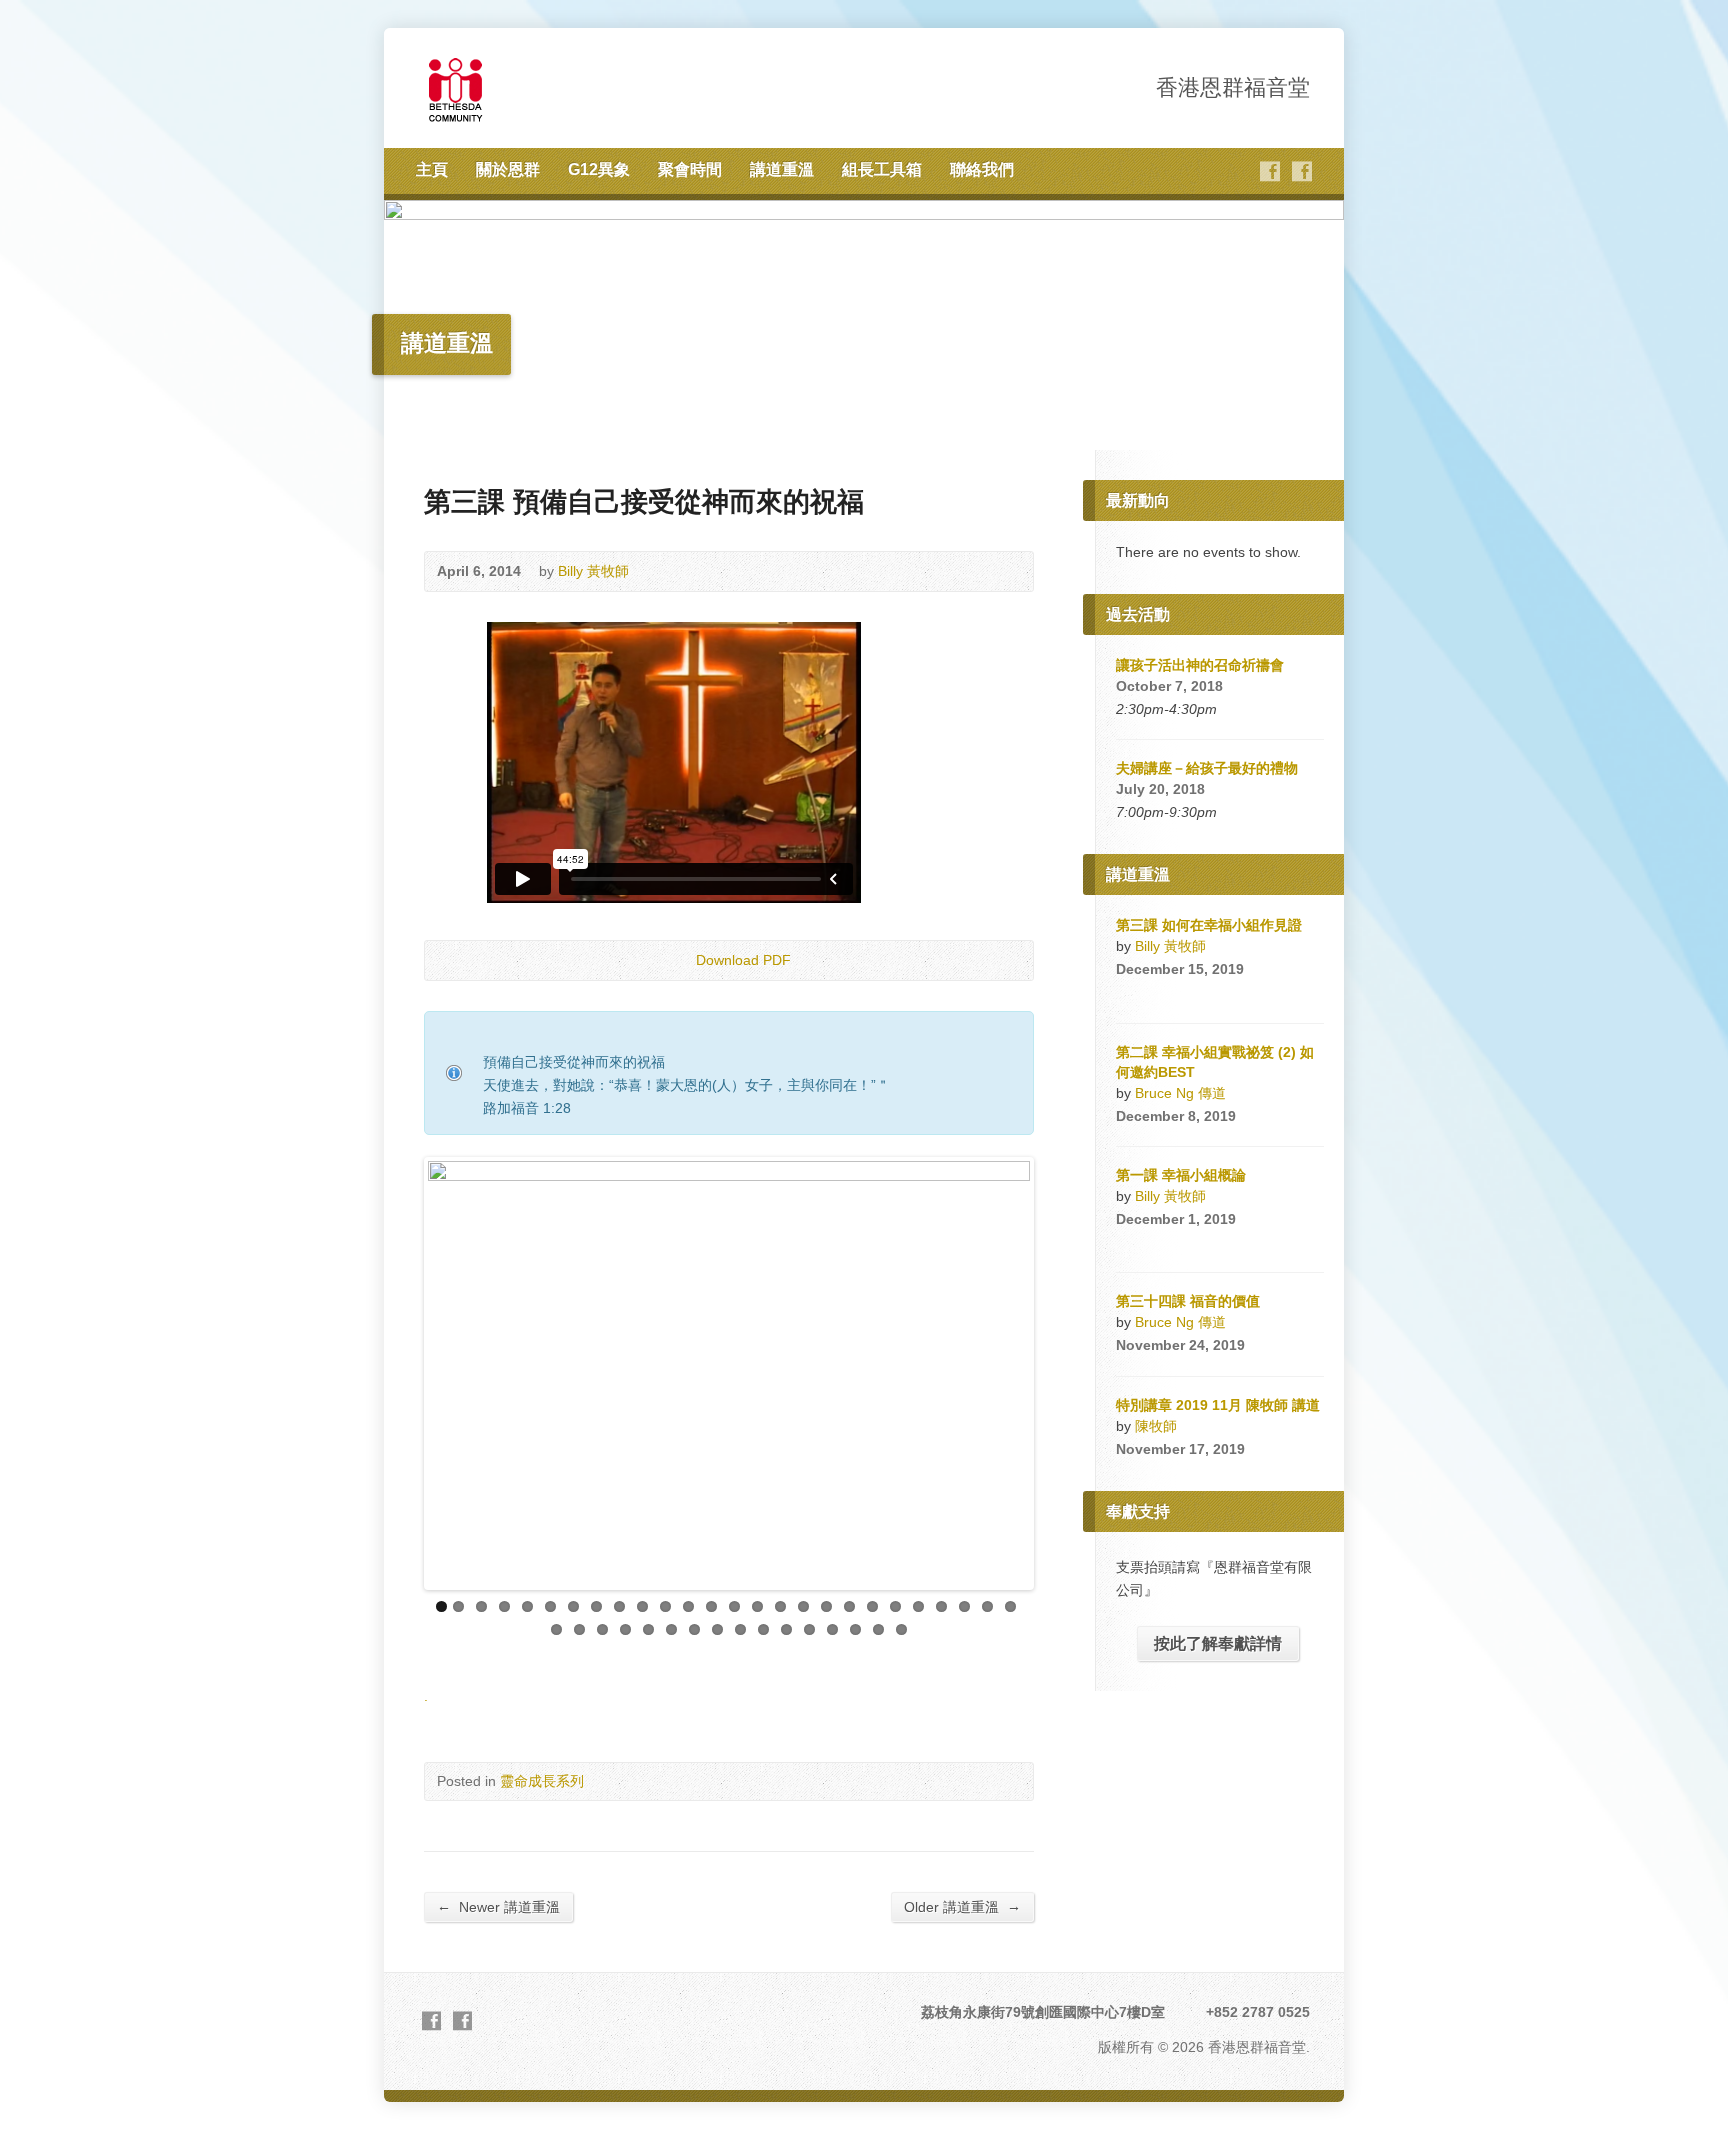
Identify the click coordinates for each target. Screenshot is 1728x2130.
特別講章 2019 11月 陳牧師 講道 (1218, 1405)
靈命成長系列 (542, 1781)
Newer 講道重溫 (498, 1906)
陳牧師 (1156, 1426)
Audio (1156, 993)
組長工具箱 (882, 169)
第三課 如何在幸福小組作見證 (1209, 925)
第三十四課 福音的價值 (1188, 1301)
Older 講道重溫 (962, 1906)
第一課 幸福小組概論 (1181, 1175)
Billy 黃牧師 (593, 571)
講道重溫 (782, 169)
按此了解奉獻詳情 (1218, 1643)
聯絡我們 (982, 169)
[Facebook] (1270, 171)
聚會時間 (690, 169)
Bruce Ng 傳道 (1180, 1093)
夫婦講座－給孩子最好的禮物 (1207, 768)
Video (1125, 993)
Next (1060, 1374)
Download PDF (679, 960)
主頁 (432, 169)
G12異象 (599, 169)
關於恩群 (508, 169)
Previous (398, 1374)
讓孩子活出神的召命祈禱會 (1200, 665)
